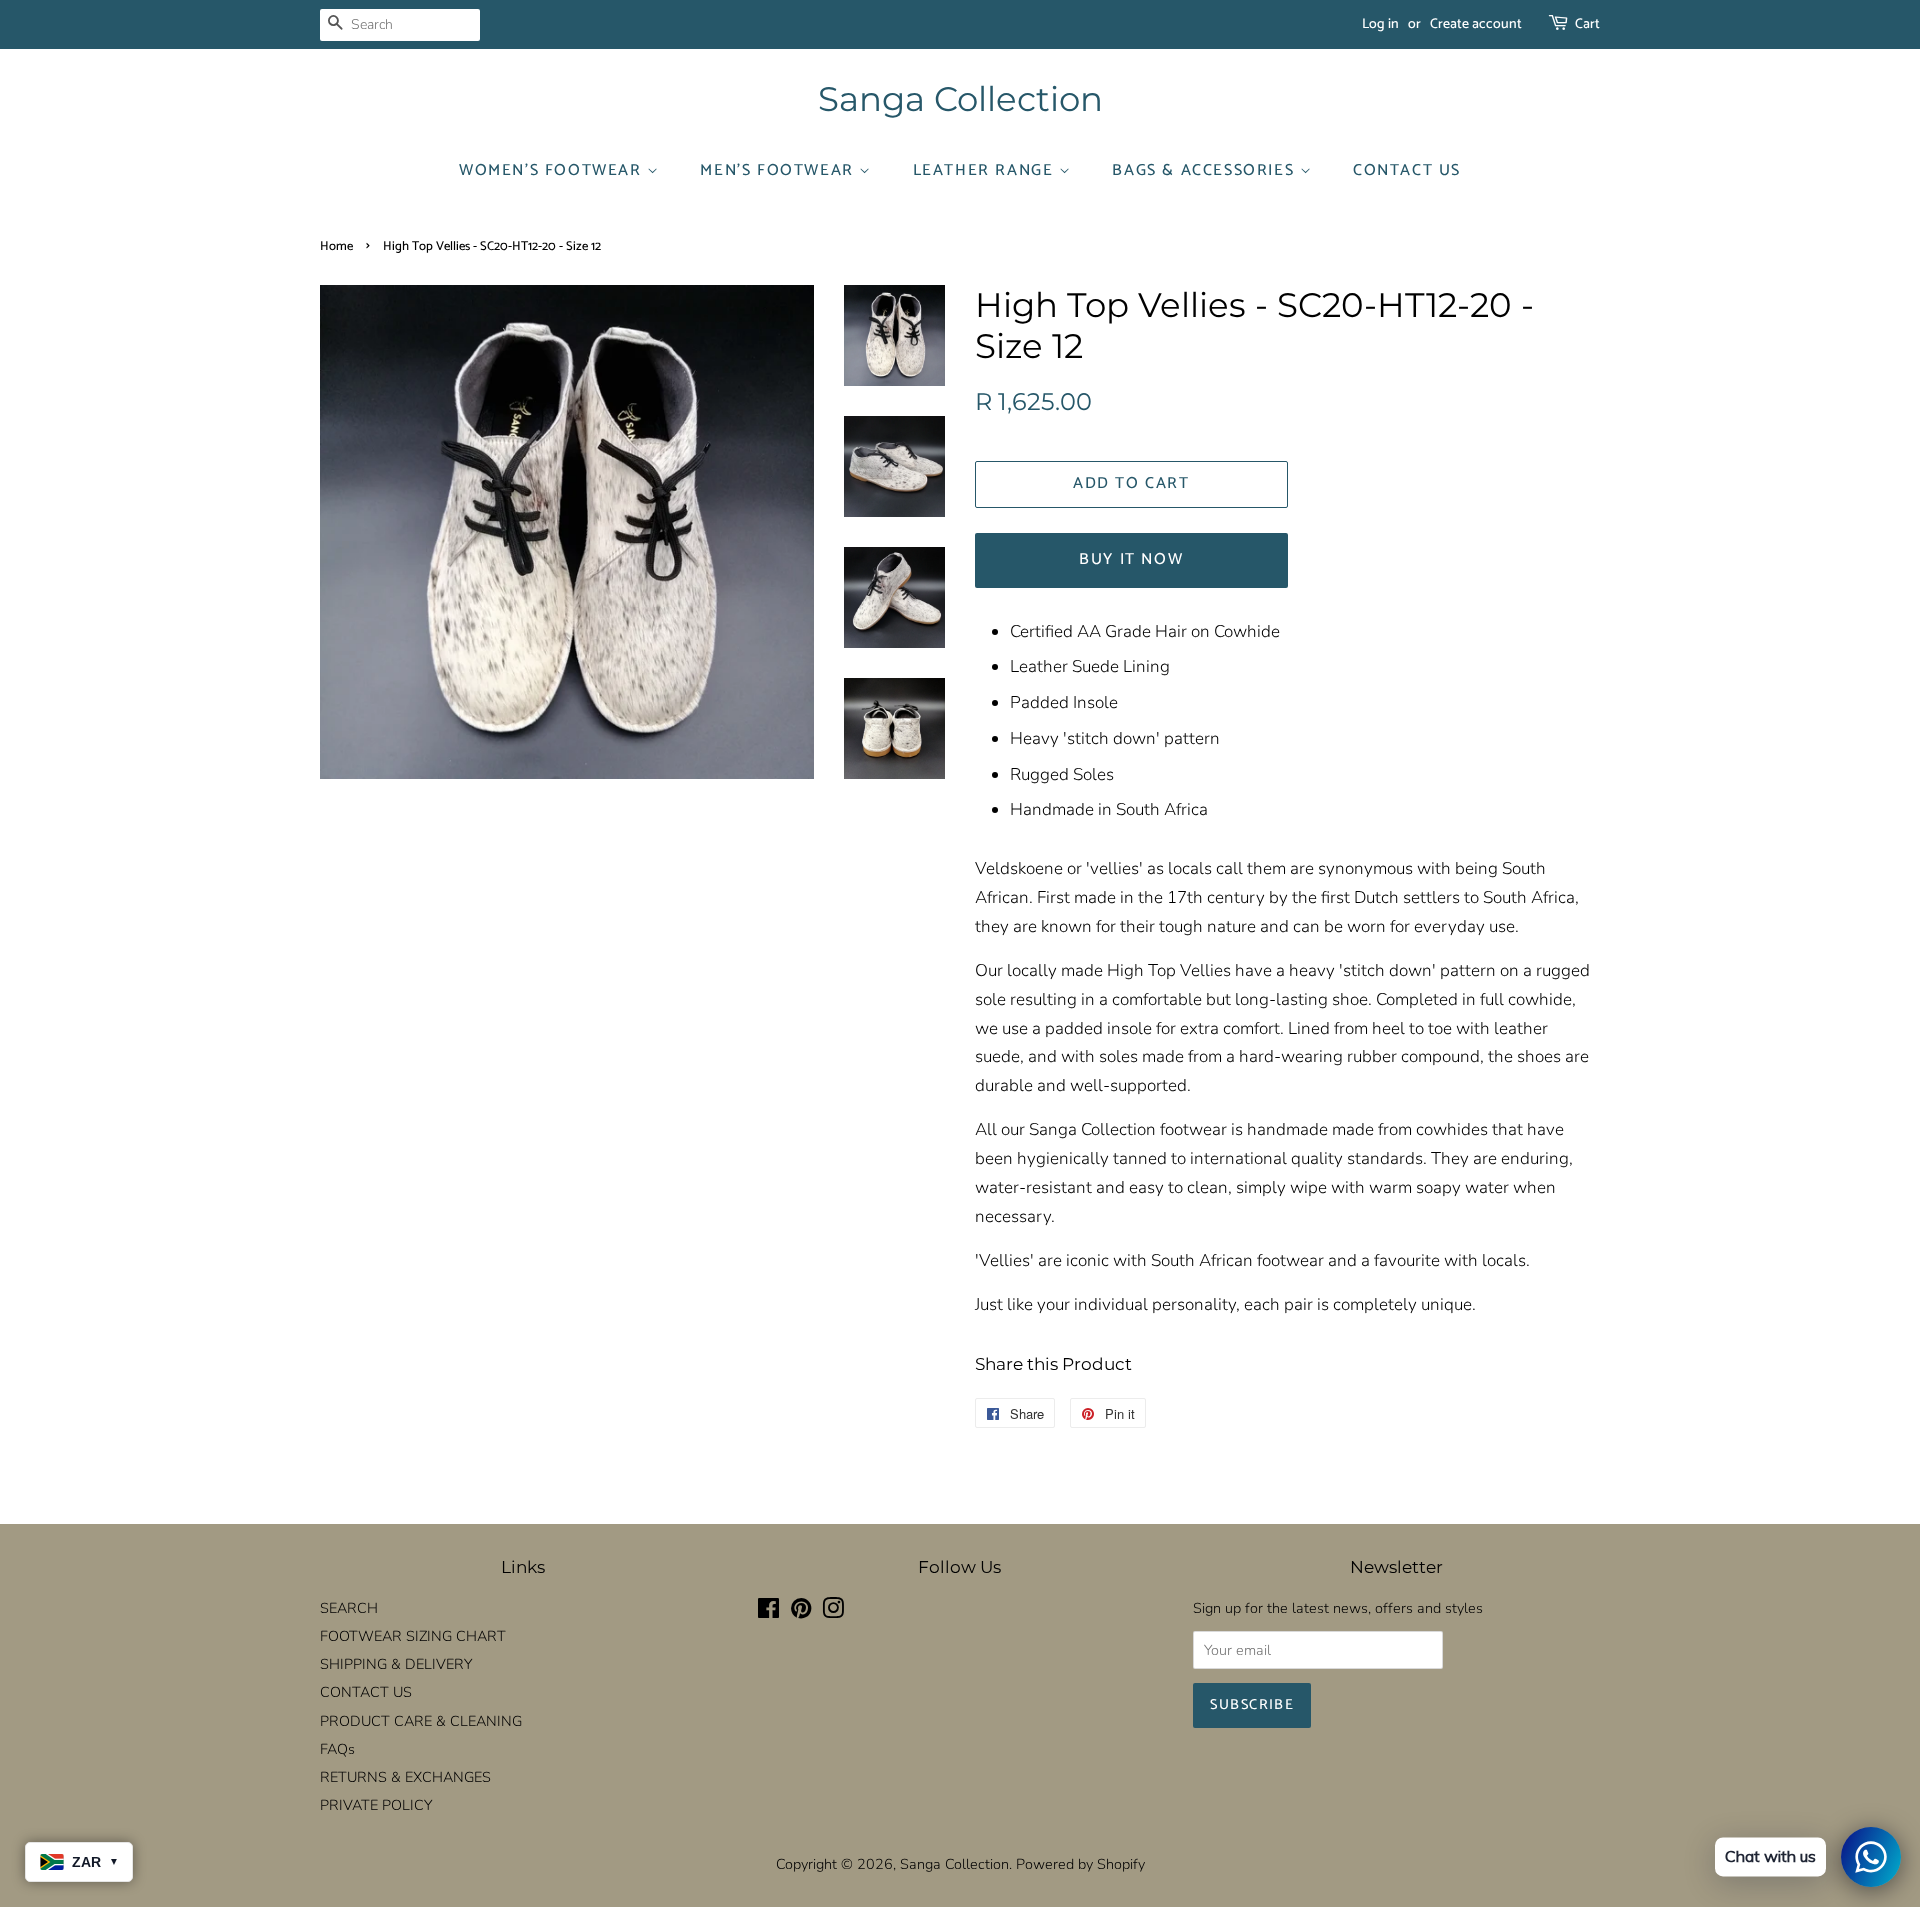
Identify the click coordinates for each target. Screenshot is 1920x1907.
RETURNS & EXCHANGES (405, 1777)
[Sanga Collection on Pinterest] (801, 1612)
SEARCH (349, 1608)
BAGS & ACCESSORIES (1205, 170)
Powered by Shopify (1080, 1864)
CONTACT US (1407, 170)
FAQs (337, 1749)
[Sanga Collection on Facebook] (768, 1612)
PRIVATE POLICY (376, 1805)
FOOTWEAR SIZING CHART (413, 1636)
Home (336, 246)
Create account (1476, 24)
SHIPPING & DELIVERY (396, 1664)
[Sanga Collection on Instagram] (833, 1612)
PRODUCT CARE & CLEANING (421, 1721)
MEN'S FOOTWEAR (779, 170)
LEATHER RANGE (986, 170)
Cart (1587, 24)
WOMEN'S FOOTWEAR (553, 170)
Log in (1380, 24)
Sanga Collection (960, 99)
